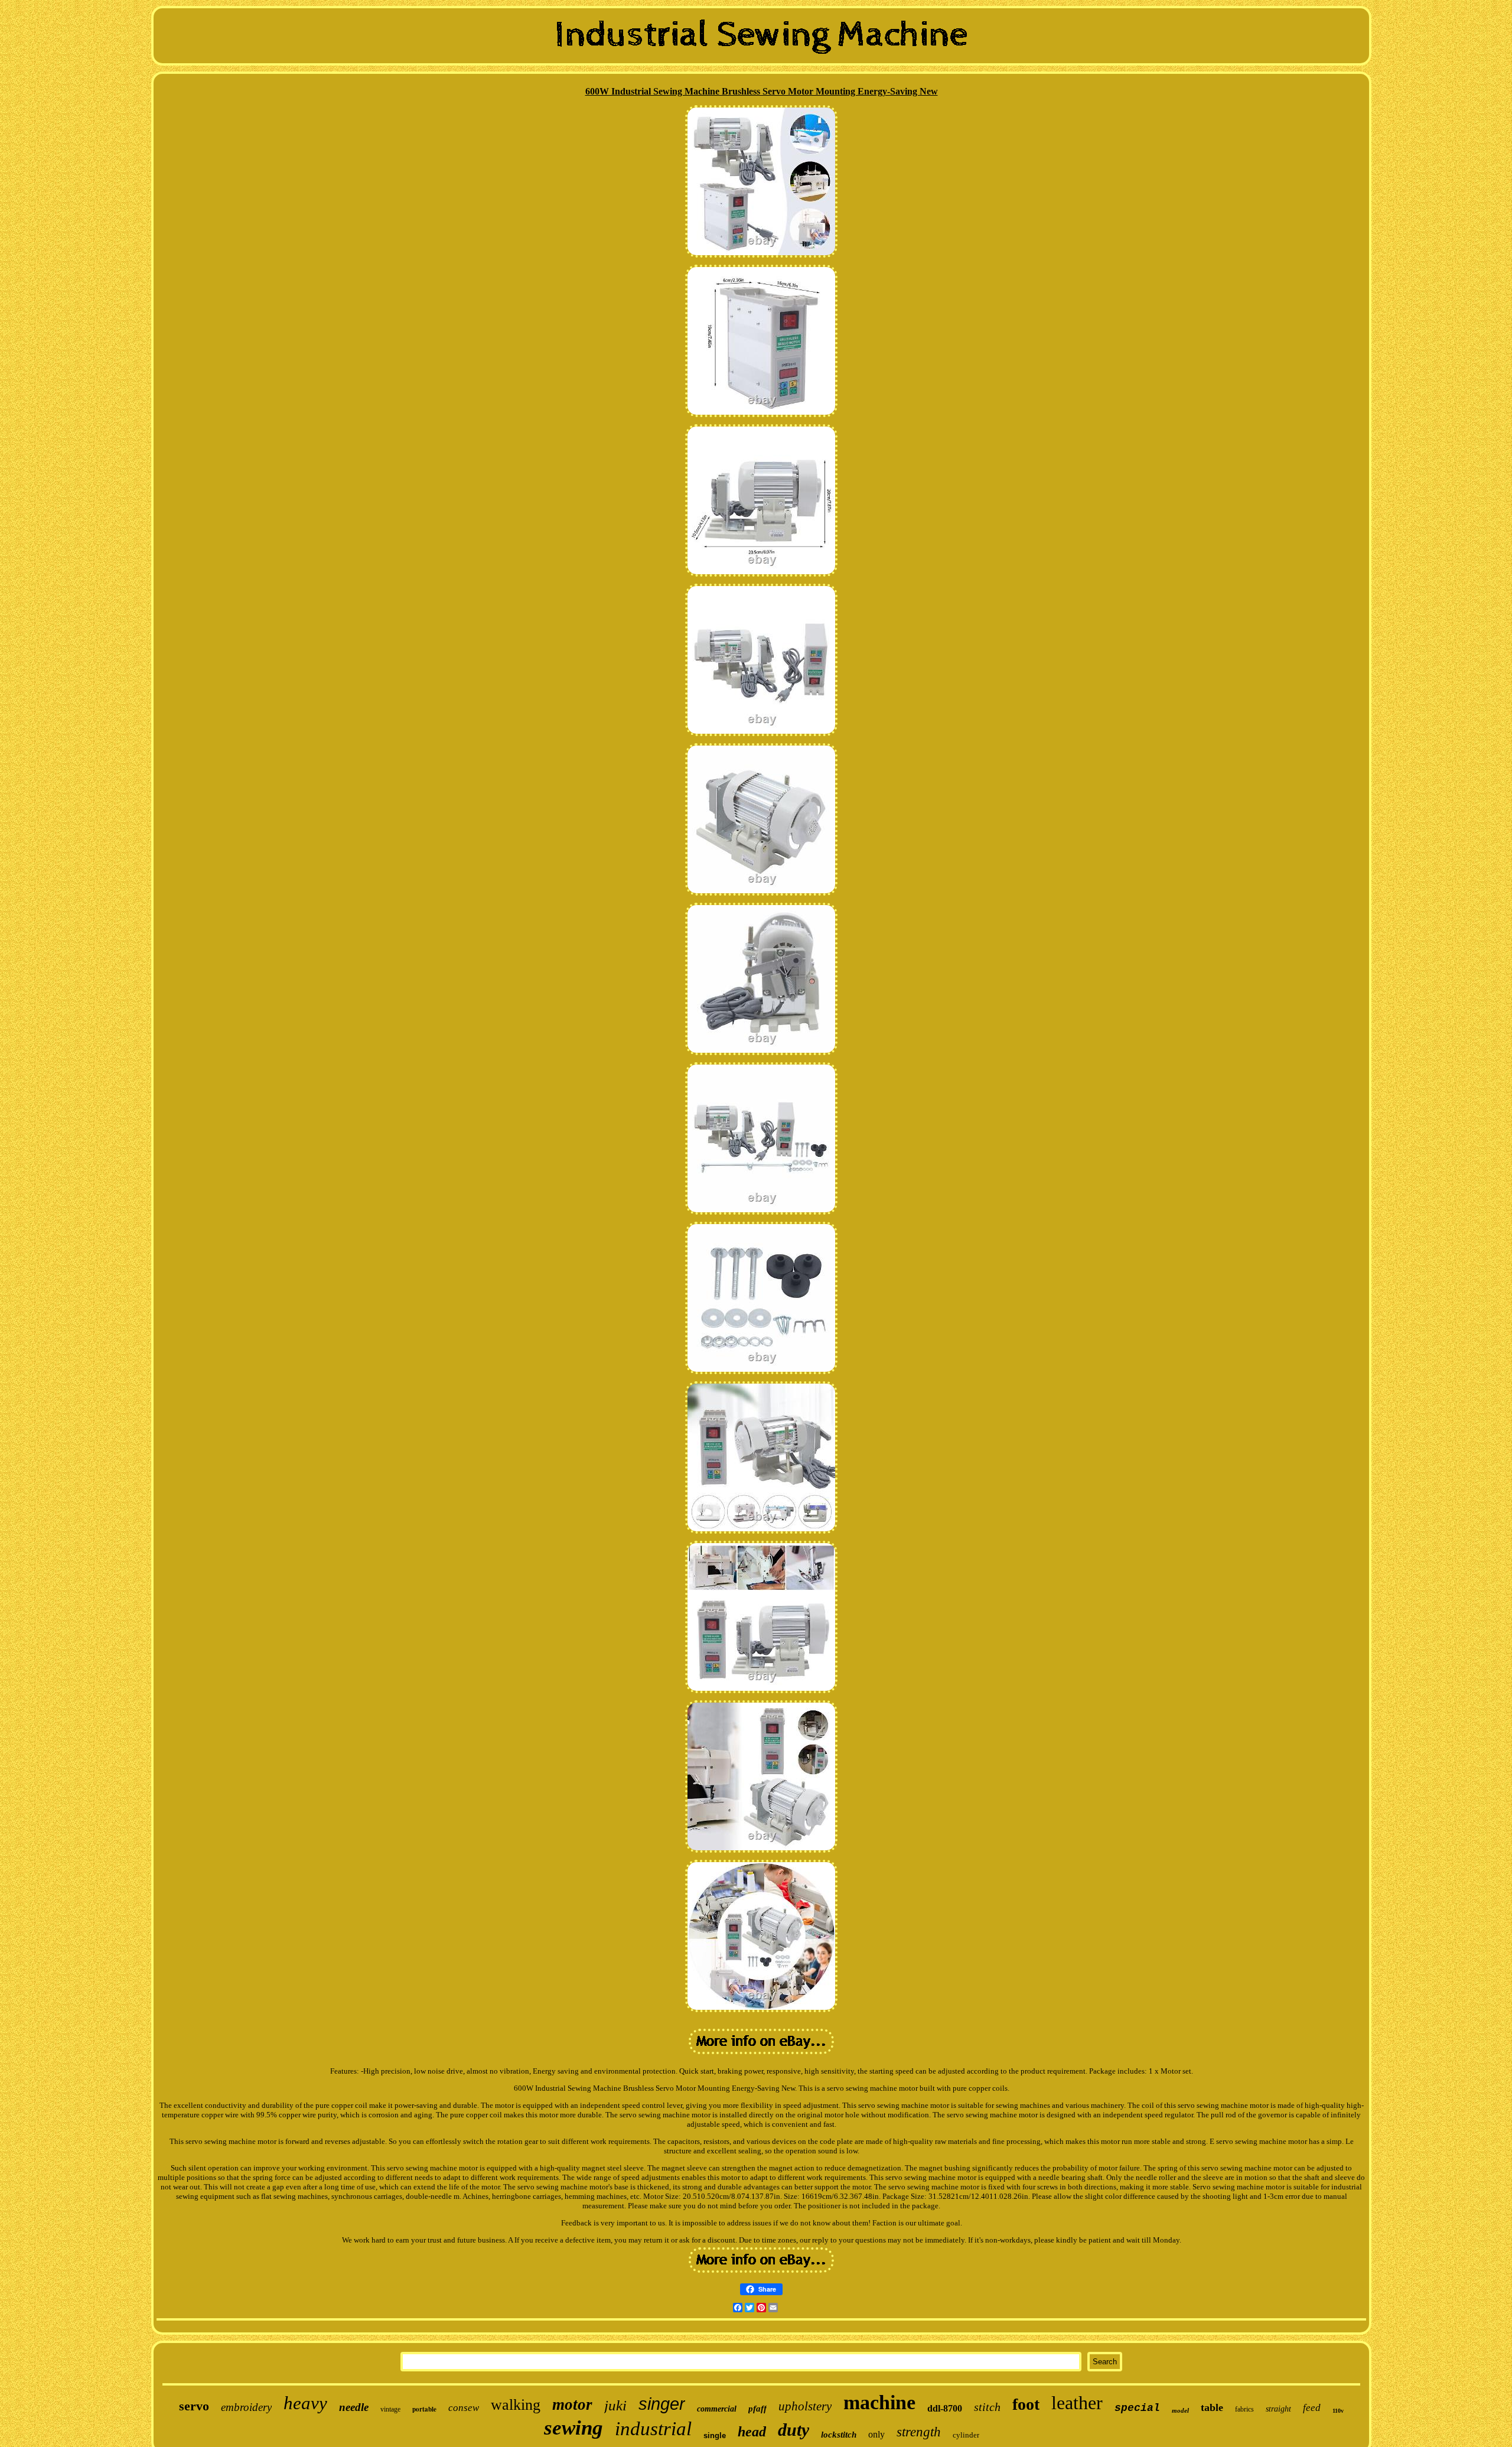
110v (1338, 2411)
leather (1077, 2403)
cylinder (966, 2435)
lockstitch (839, 2435)
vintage (390, 2409)
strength (919, 2432)
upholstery (805, 2406)
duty (794, 2430)
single (715, 2435)
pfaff (757, 2409)
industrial (653, 2429)
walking (516, 2405)
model (1180, 2410)
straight (1278, 2409)
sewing (573, 2428)
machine (879, 2402)
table (1212, 2407)
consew (464, 2408)
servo (194, 2406)
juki (615, 2405)
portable (424, 2409)
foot (1026, 2404)
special (1137, 2408)
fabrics (1244, 2409)
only (876, 2434)
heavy (305, 2403)
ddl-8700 (945, 2408)
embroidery (246, 2407)
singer (662, 2404)
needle (354, 2407)
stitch (987, 2407)
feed (1312, 2408)
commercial (717, 2409)
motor (572, 2404)
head (752, 2432)
